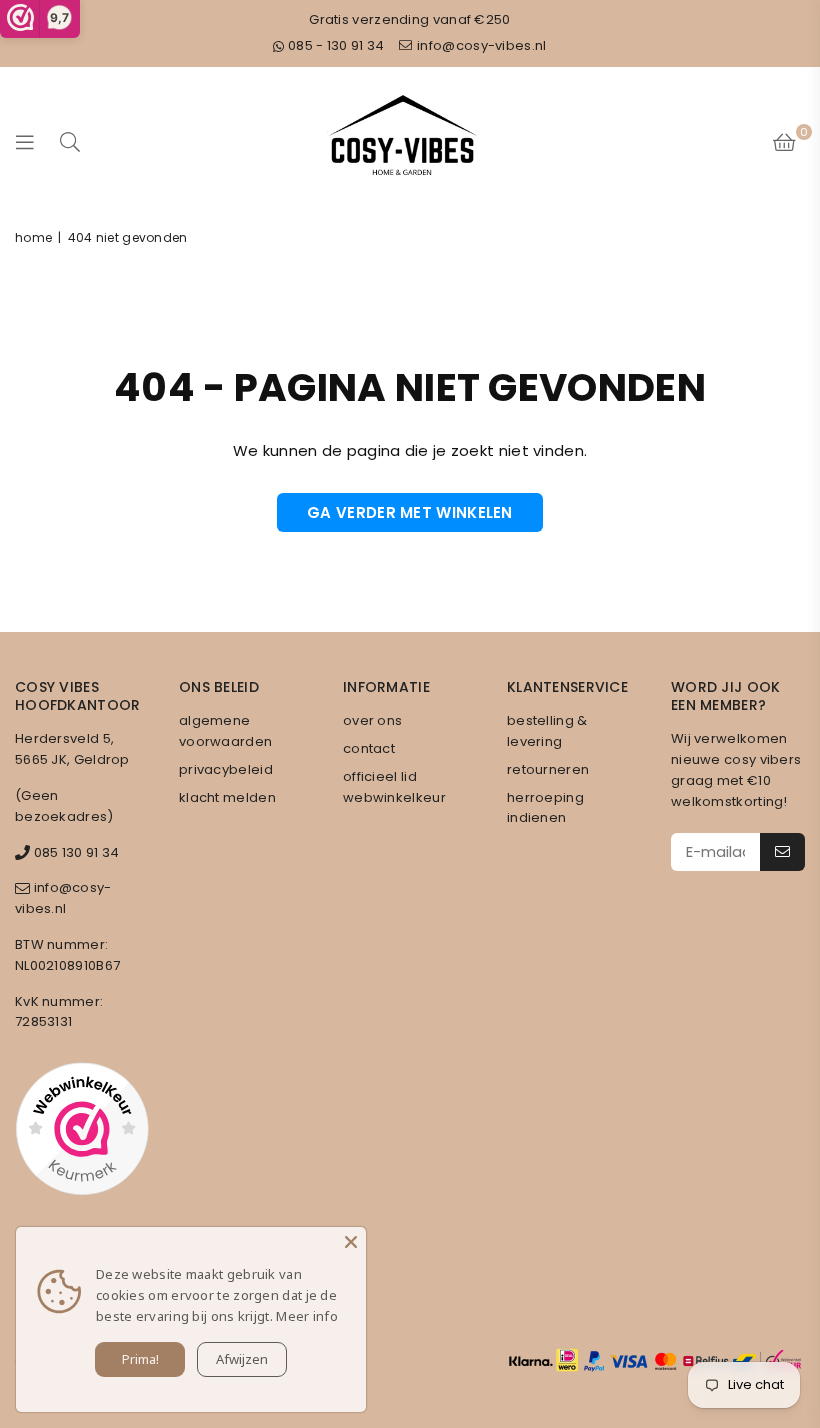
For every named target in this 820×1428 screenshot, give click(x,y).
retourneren (548, 769)
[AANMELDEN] (782, 852)
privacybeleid (226, 769)
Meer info (307, 1316)
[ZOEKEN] (70, 141)
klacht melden (227, 797)
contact (369, 748)
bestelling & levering (547, 731)
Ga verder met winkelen (410, 512)
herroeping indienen (545, 808)
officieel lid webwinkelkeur (394, 787)
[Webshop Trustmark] (82, 1132)
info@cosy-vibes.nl (480, 45)
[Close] (351, 1242)
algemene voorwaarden (225, 731)
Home (33, 237)
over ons (372, 720)
